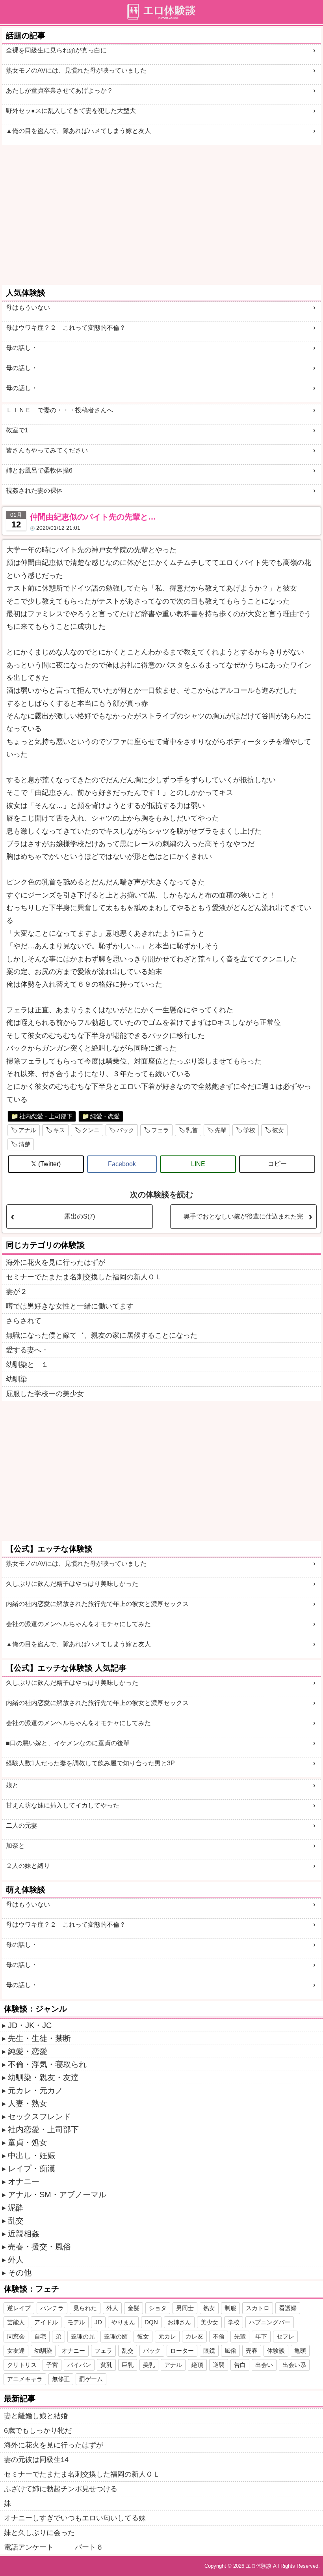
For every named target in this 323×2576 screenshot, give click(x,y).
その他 (20, 2273)
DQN (151, 2322)
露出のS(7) (80, 1216)
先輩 (221, 1130)
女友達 (16, 2351)
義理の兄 (83, 2336)
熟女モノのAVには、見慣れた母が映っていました (76, 70)
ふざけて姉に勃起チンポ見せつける (61, 2489)
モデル (76, 2322)
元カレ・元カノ (35, 2090)
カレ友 (194, 2336)
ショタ (158, 2308)
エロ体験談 (259, 2566)
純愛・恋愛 (105, 1116)
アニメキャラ (25, 2379)
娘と (12, 1785)
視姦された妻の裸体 (34, 491)
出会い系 (294, 2365)
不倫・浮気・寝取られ (47, 2064)
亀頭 (300, 2351)
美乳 (149, 2365)
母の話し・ (22, 348)
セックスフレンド (39, 2116)
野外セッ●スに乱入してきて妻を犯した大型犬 (71, 111)
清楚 (24, 1144)
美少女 (209, 2322)
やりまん (123, 2322)
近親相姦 (24, 2234)
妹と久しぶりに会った (39, 2533)
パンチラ (52, 2308)
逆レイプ (19, 2308)
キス (59, 1130)
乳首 (192, 1130)
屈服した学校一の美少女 (45, 1394)
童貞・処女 (28, 2142)
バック (125, 1130)
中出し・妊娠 (32, 2155)
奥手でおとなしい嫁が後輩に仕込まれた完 (243, 1216)
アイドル (46, 2322)
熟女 (209, 2308)
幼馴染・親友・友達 (43, 2077)
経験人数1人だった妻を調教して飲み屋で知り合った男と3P (90, 1763)
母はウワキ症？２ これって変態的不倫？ (66, 328)
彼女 (278, 1130)
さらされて (24, 1321)
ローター (182, 2351)
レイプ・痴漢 (32, 2168)
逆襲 (219, 2365)
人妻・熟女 (28, 2103)
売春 (252, 2351)
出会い (264, 2365)
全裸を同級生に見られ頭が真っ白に (56, 50)
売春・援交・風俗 (39, 2247)
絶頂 (197, 2365)
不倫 (219, 2336)
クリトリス (22, 2365)
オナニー (24, 2182)
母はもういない (28, 308)
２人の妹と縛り (28, 1866)
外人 (16, 2260)
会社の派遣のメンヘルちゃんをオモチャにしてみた (78, 1624)
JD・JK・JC (30, 2025)
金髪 (134, 2308)
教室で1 (17, 430)
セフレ (285, 2336)
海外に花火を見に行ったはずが (56, 1262)
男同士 (185, 2308)
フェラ (160, 1130)
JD (98, 2322)
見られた (85, 2308)
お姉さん (179, 2322)
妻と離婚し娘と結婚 (36, 2416)
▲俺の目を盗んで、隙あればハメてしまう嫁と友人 (78, 131)
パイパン (79, 2365)
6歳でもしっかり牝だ (38, 2430)
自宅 (40, 2336)
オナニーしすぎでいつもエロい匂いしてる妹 (75, 2518)
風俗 (230, 2351)
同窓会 (16, 2336)
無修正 (61, 2379)
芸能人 (16, 2322)
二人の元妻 (22, 1825)
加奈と (15, 1846)
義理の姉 (116, 2336)
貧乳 (106, 2365)
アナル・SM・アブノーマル (57, 2195)
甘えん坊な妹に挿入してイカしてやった (63, 1805)
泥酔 (16, 2208)
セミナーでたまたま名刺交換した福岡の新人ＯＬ (84, 1277)
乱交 (16, 2221)
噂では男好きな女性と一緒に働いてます (70, 1306)
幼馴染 (17, 1379)
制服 (230, 2308)
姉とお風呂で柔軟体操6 (39, 470)
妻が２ (17, 1292)
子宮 (52, 2365)
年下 (261, 2336)
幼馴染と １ (27, 1365)
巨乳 (128, 2365)
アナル (27, 1130)
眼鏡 (209, 2351)
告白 (240, 2365)
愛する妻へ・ (27, 1350)
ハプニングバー (270, 2322)
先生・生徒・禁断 (39, 2038)
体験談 (276, 2351)
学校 (249, 1130)
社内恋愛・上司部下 (46, 1116)
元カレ (167, 2336)
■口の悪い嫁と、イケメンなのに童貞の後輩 (68, 1743)
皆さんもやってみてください (47, 450)
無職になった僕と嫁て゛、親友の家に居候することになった (102, 1335)
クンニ (91, 1130)
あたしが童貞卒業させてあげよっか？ (59, 91)
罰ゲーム (91, 2379)
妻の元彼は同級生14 (36, 2460)
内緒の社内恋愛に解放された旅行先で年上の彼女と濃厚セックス (97, 1604)
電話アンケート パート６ (54, 2547)
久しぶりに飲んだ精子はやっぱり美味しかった (72, 1584)
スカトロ (258, 2308)
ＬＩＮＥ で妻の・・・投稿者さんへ (59, 410)
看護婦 (288, 2308)
